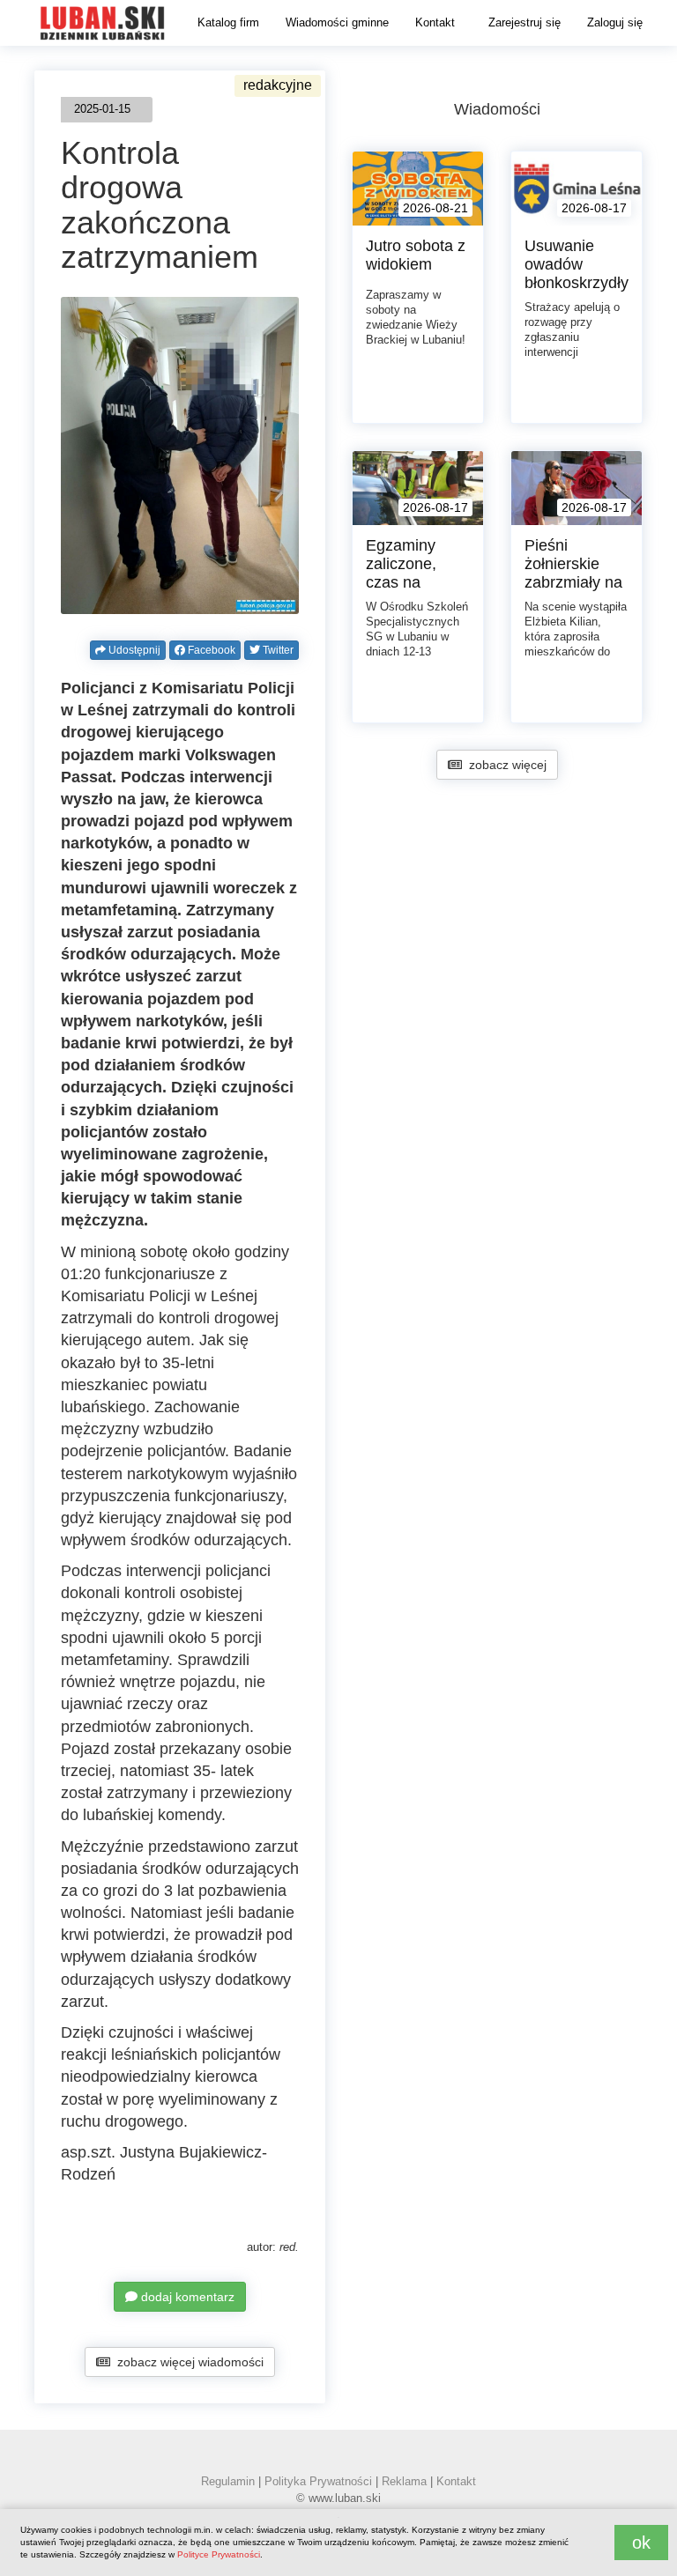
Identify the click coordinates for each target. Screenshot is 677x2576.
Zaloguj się (615, 22)
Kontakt (435, 22)
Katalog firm (228, 22)
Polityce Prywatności (219, 2554)
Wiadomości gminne (337, 22)
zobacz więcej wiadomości (187, 2362)
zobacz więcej (504, 765)
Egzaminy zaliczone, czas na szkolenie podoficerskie (413, 582)
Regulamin (228, 2481)
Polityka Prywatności (318, 2481)
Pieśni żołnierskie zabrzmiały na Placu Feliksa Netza (573, 582)
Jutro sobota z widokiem (416, 255)
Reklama (404, 2481)
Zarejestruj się (524, 22)
